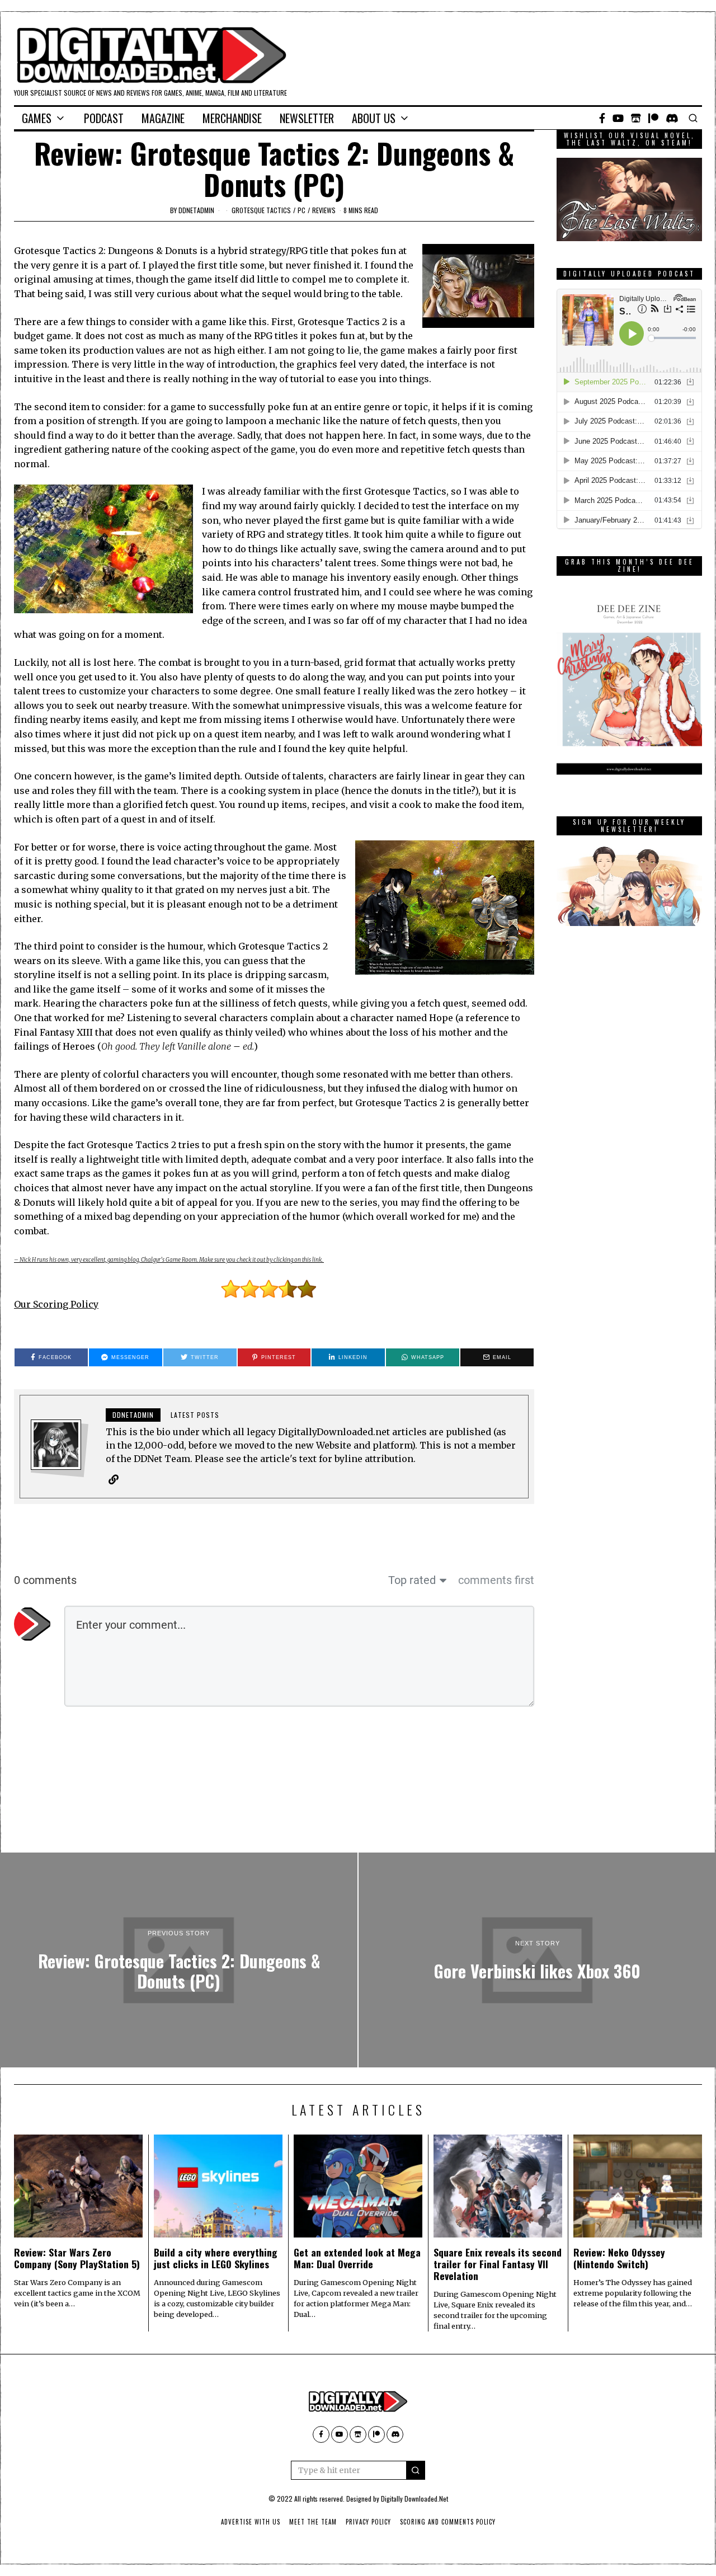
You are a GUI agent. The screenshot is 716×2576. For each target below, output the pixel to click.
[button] (416, 2470)
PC (302, 210)
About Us (374, 118)
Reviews (324, 210)
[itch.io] (636, 118)
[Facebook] (602, 118)
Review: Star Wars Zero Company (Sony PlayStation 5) (77, 2258)
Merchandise (232, 118)
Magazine (163, 118)
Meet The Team (313, 2522)
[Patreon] (653, 118)
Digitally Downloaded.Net (414, 2499)
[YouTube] (618, 118)
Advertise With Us (251, 2522)
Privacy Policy (368, 2522)
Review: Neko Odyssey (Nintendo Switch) (619, 2258)
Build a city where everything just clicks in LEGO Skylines (216, 2258)
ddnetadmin (196, 210)
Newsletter (307, 118)
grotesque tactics (261, 210)
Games (37, 118)
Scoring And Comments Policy (448, 2522)
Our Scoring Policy (56, 1304)
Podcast (104, 118)
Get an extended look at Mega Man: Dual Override (357, 2258)
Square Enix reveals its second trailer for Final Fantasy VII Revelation (498, 2264)
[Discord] (672, 118)
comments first (496, 1580)
